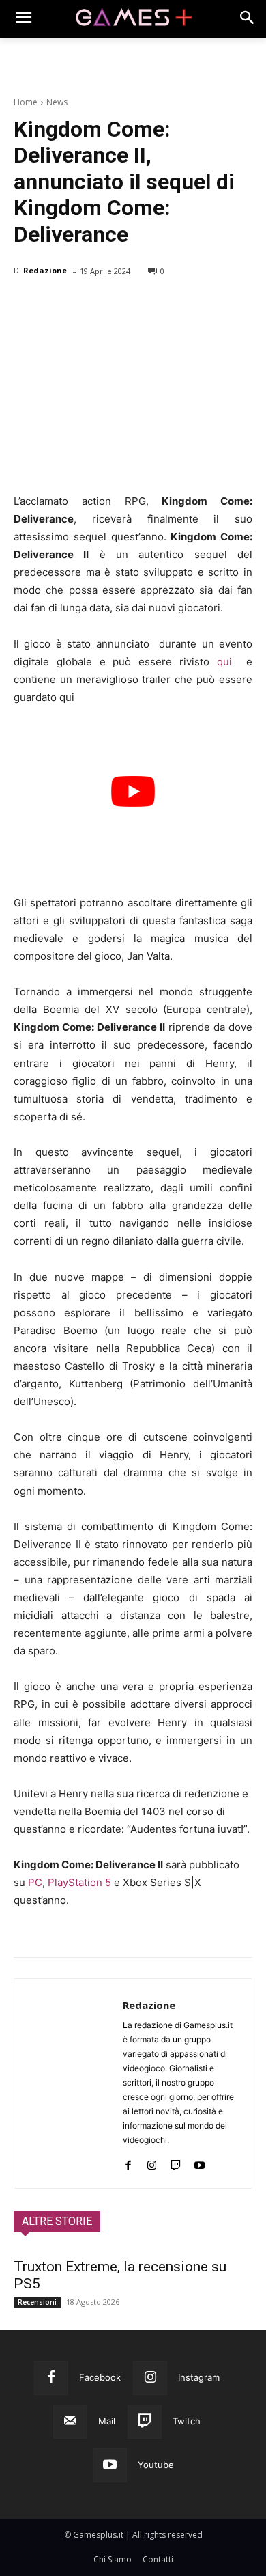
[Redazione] (69, 2083)
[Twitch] (176, 2162)
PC (35, 1882)
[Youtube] (199, 2162)
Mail (107, 2421)
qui (224, 662)
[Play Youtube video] (133, 791)
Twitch (187, 2421)
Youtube (156, 2465)
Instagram (199, 2377)
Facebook (100, 2377)
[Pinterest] (90, 306)
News (57, 102)
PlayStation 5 (79, 1882)
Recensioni (37, 2302)
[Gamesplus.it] (133, 19)
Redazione (45, 270)
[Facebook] (27, 306)
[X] (59, 306)
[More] (185, 306)
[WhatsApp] (121, 306)
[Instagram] (152, 2162)
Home (26, 102)
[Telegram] (153, 306)
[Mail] (70, 2422)
